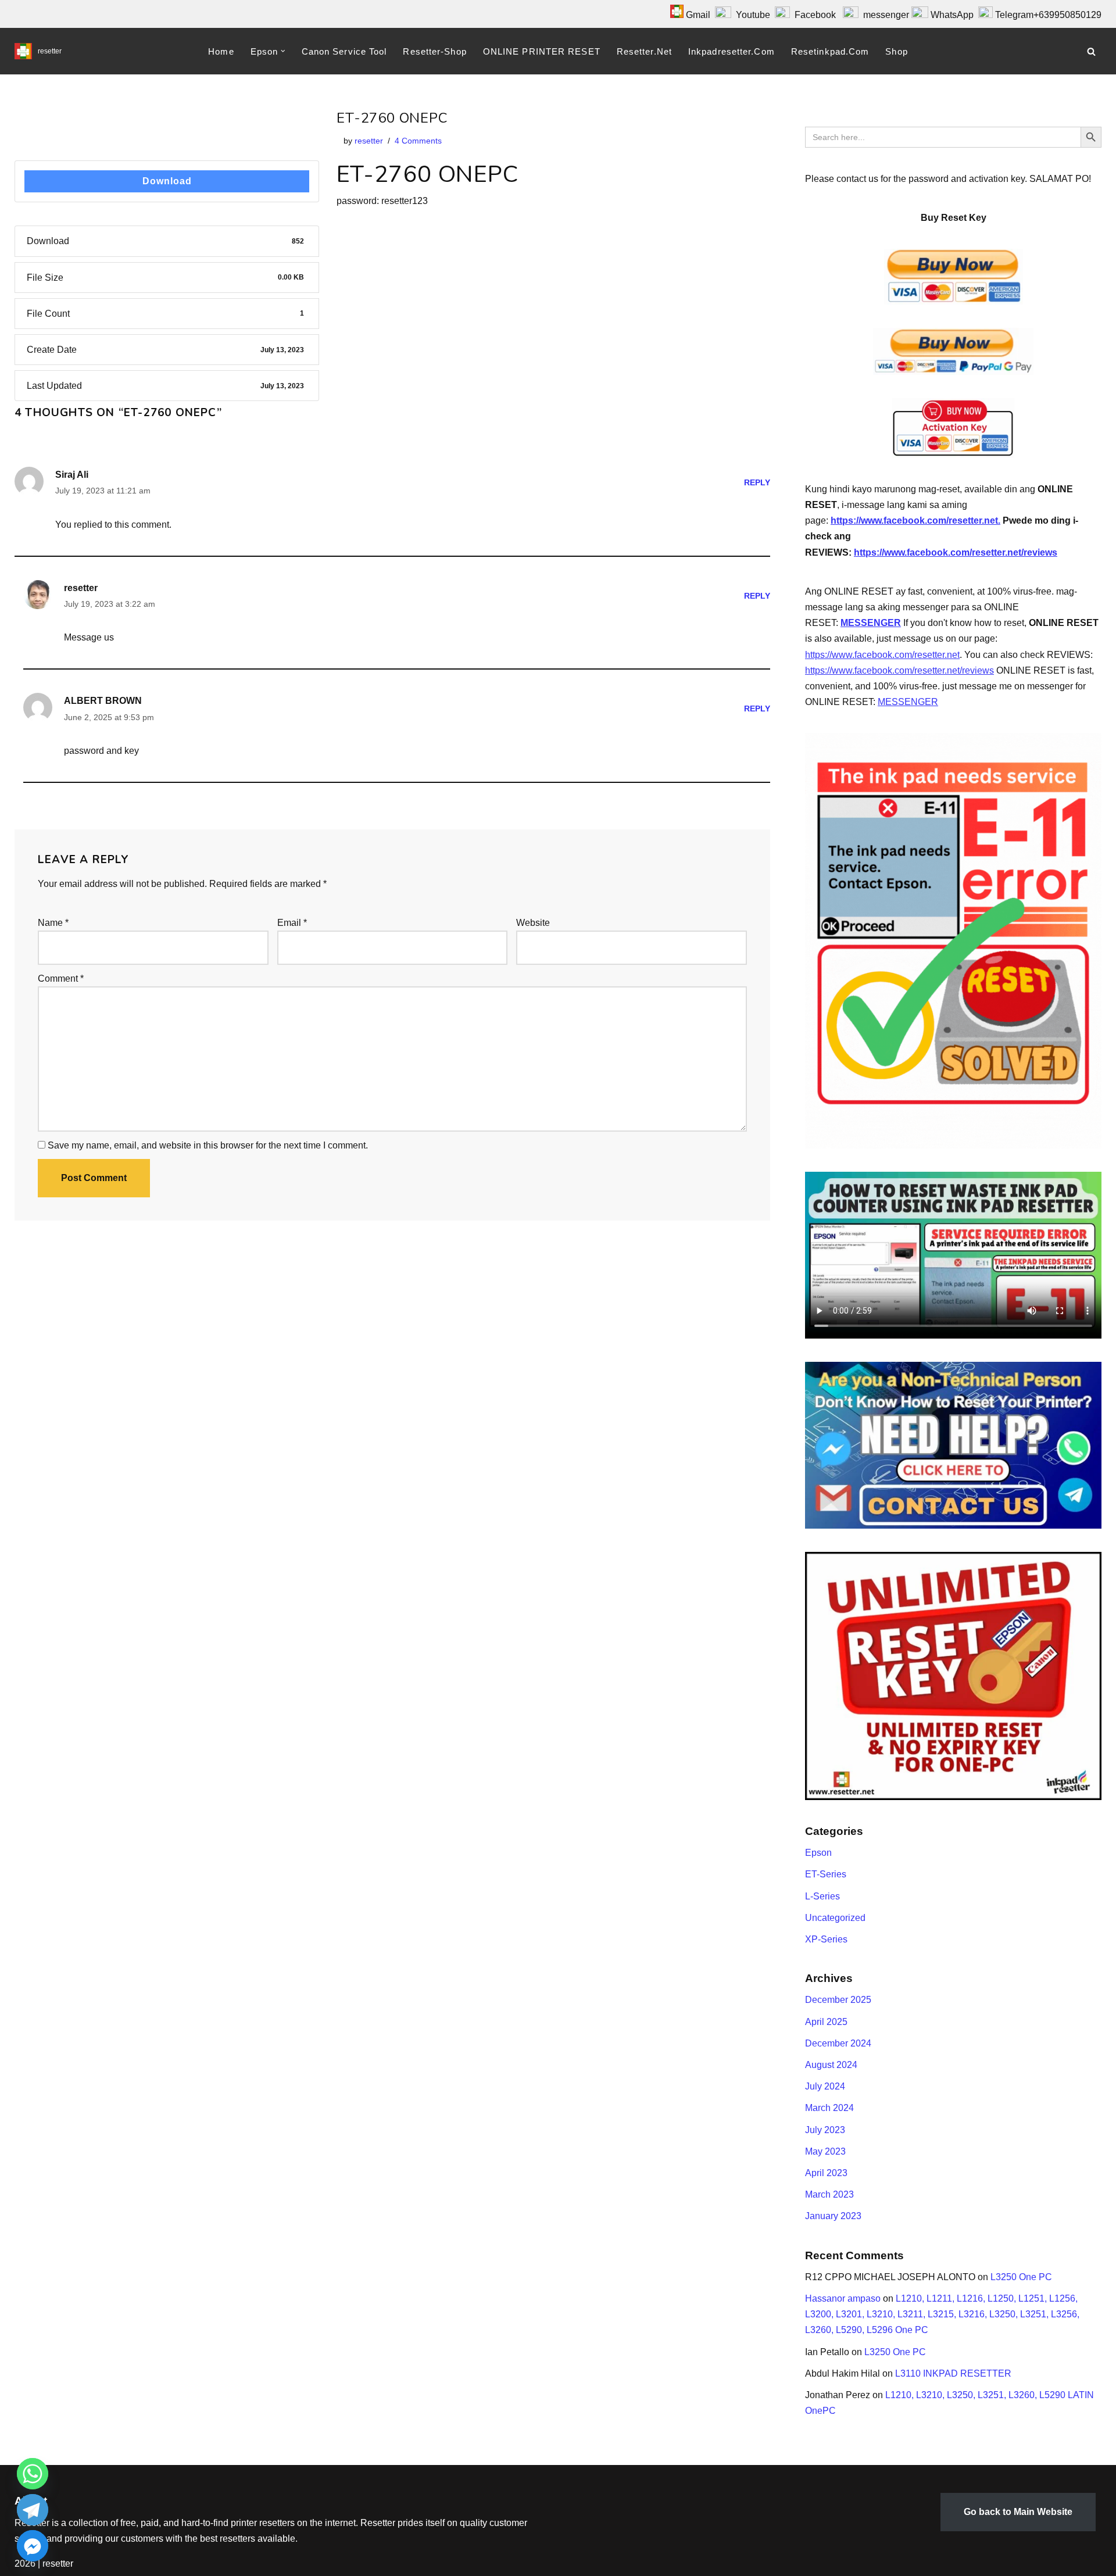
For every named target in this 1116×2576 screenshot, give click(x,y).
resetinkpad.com (830, 51)
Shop (896, 51)
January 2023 (833, 2216)
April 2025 (826, 2022)
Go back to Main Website (1018, 2512)
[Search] (1091, 51)
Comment (61, 978)
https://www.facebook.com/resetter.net (882, 655)
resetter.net (644, 51)
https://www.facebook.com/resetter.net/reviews (956, 552)
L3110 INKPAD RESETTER (953, 2373)
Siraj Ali (72, 475)
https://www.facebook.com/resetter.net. (915, 520)
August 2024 (831, 2065)
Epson (818, 1853)
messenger (884, 15)
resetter (369, 141)
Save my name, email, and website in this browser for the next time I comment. (208, 1145)
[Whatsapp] (33, 2474)
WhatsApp (952, 15)
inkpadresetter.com (732, 51)
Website (533, 923)
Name (53, 923)
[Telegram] (33, 2510)
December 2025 (838, 2000)
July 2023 (825, 2130)
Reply (757, 482)
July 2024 (825, 2086)
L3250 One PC (1021, 2277)
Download (167, 181)
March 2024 (829, 2108)
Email (292, 923)
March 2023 (829, 2194)
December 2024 (838, 2043)
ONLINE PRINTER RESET (542, 51)
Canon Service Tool (344, 51)
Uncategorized (835, 1918)
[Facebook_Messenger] (33, 2546)
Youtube (753, 15)
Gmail (697, 15)
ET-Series (826, 1874)
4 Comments (418, 141)
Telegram (1014, 15)
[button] (283, 51)
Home (221, 51)
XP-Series (826, 1939)
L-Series (822, 1896)
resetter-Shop (434, 51)
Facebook (813, 15)
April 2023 (826, 2173)
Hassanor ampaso (843, 2298)
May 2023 (825, 2151)
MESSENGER (871, 623)
